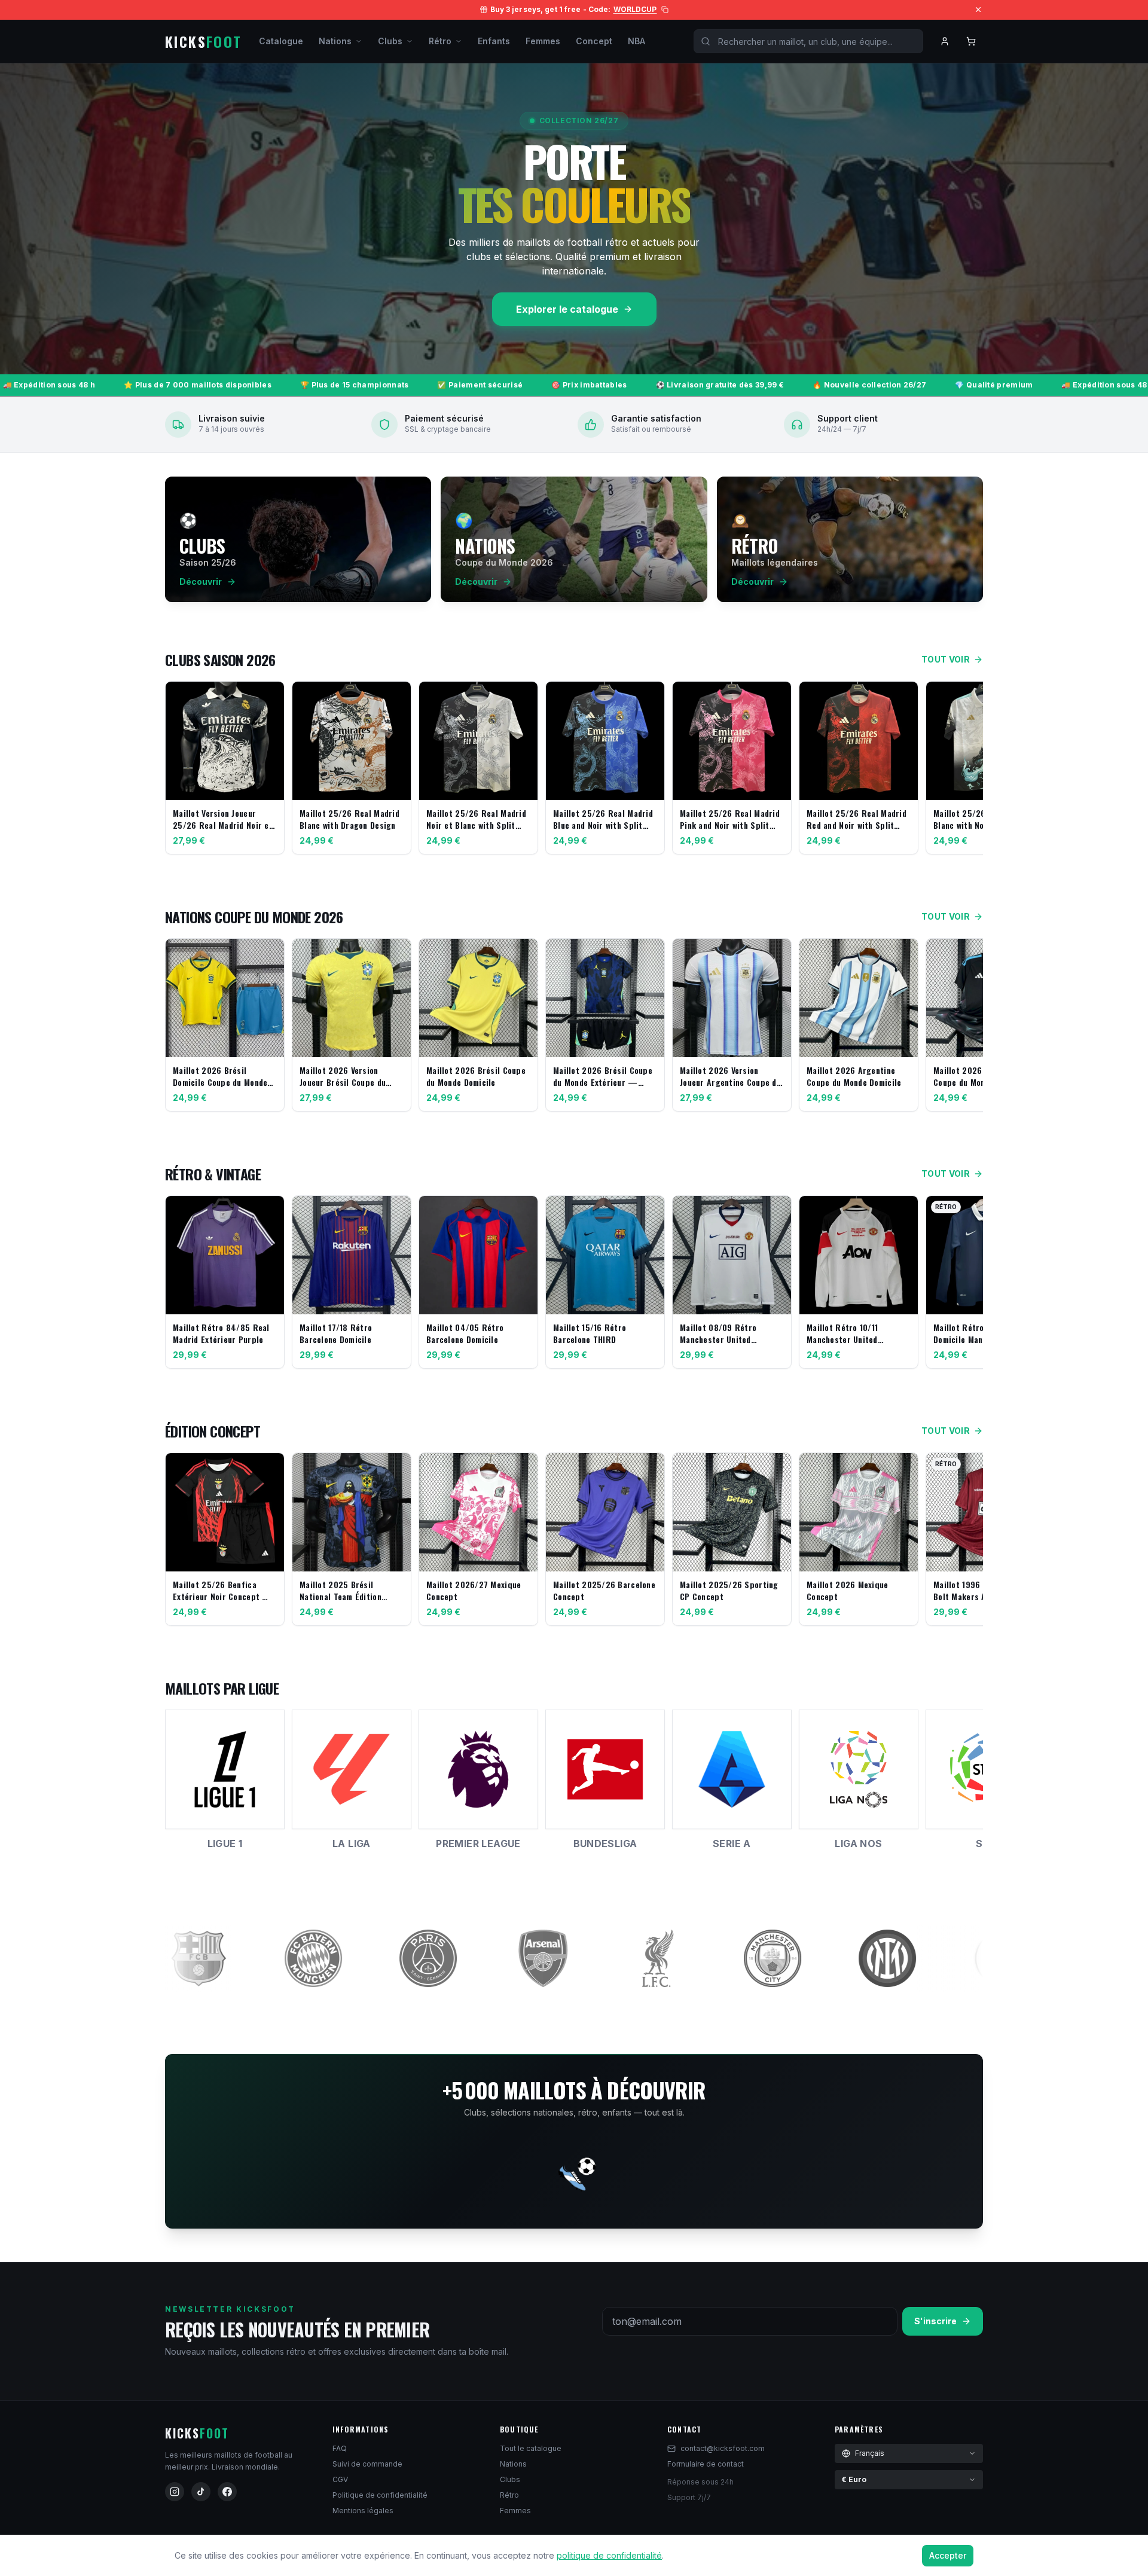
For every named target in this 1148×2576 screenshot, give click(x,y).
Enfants (494, 41)
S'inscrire (935, 2321)
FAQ (340, 2448)
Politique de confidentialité (380, 2495)
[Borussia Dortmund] (795, 1958)
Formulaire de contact (706, 2464)
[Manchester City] (566, 1958)
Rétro (440, 41)
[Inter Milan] (680, 1958)
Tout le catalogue (531, 2448)
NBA (636, 41)
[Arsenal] (336, 1958)
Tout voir (946, 659)
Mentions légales (363, 2511)
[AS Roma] (910, 1958)
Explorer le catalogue (567, 309)
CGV (340, 2479)
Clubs (390, 41)
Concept (594, 41)
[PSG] (221, 1958)
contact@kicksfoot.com (723, 2448)
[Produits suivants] (971, 770)
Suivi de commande (367, 2464)
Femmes (543, 41)
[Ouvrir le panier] (971, 41)
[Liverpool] (451, 1958)
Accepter (948, 2555)
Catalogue (281, 41)
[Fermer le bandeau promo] (978, 10)
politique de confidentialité (609, 2555)
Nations (335, 41)
